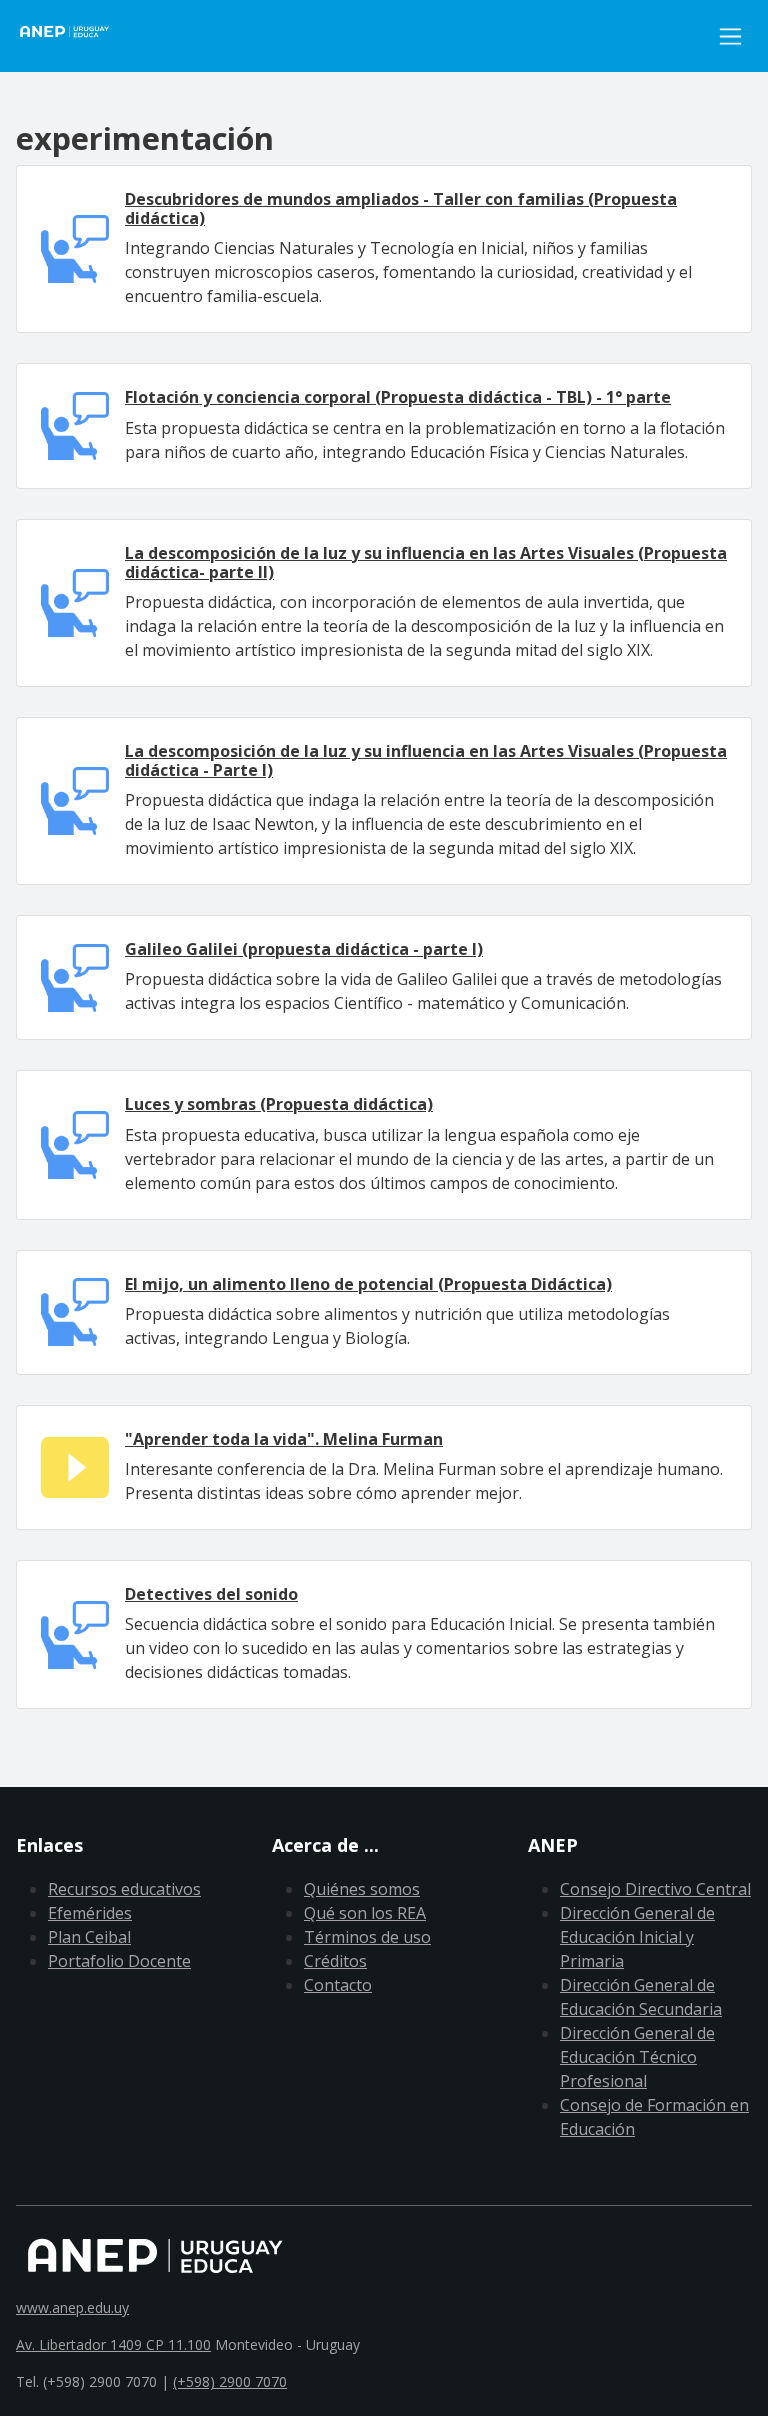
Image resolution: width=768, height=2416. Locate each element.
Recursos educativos (124, 1889)
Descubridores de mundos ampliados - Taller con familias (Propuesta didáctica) (401, 208)
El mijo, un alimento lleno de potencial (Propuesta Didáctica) (368, 1284)
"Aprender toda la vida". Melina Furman (284, 1439)
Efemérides (90, 1913)
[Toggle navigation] (730, 36)
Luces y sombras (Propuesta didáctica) (279, 1104)
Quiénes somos (362, 1889)
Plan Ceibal (89, 1937)
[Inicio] (76, 36)
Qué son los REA (365, 1913)
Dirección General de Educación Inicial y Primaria (637, 1937)
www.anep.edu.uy (72, 2307)
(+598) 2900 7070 (230, 2381)
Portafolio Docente (119, 1961)
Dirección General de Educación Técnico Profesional (637, 2057)
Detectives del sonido (211, 1594)
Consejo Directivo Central (655, 1889)
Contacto (338, 1985)
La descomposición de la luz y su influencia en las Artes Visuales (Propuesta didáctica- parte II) (426, 562)
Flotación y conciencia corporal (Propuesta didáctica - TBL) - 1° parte (398, 397)
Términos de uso (367, 1937)
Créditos (335, 1961)
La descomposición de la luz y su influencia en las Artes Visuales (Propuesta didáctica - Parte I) (426, 760)
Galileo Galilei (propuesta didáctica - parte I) (304, 949)
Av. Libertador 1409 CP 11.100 (113, 2344)
